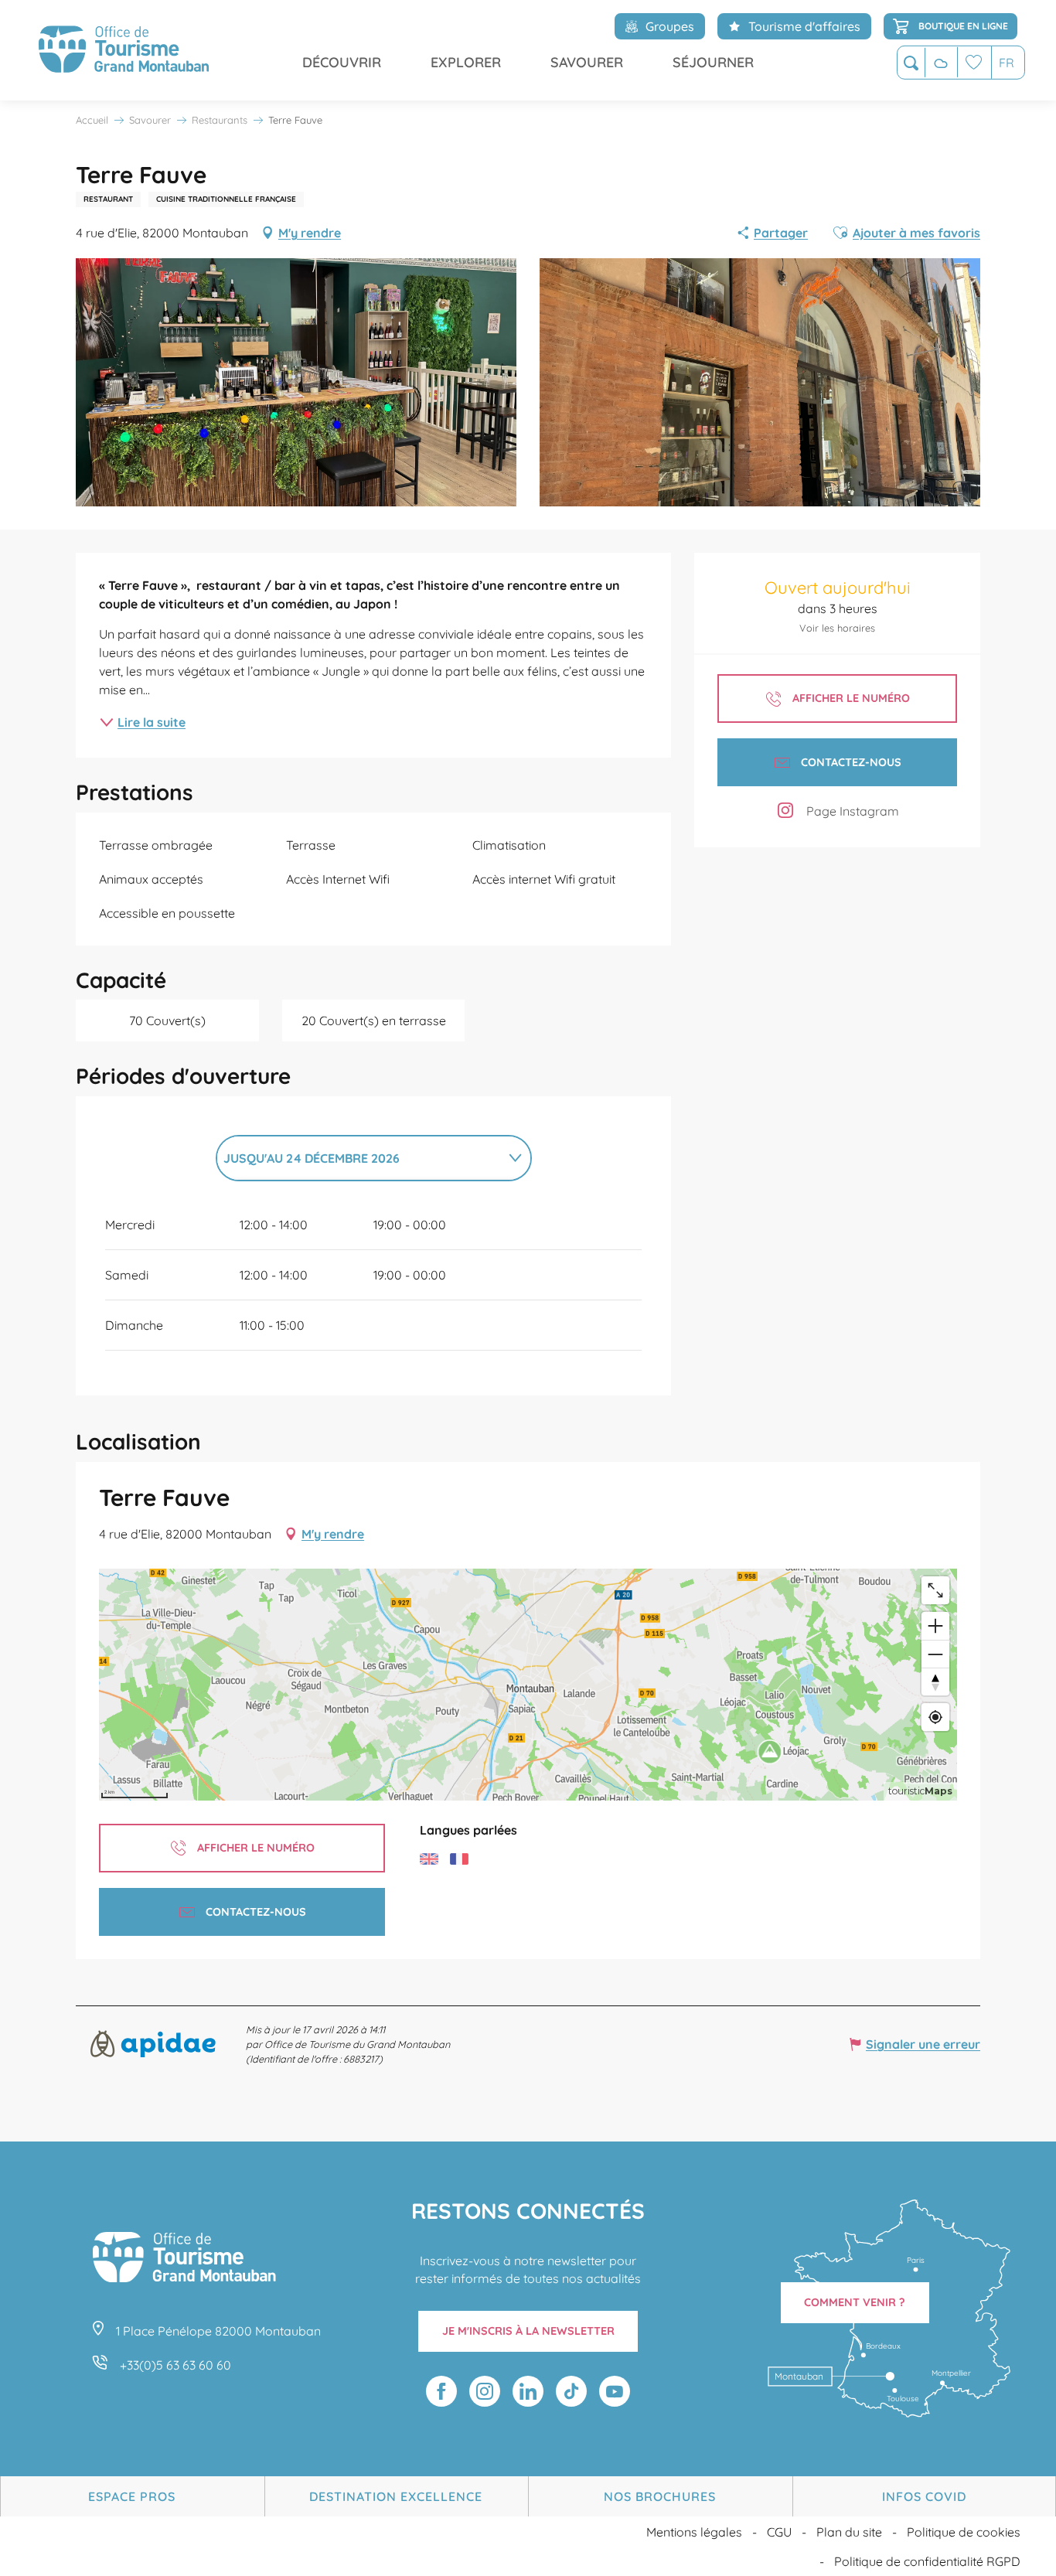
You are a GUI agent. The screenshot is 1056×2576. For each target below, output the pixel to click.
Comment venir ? (855, 2302)
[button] (911, 63)
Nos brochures (660, 2496)
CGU (779, 2532)
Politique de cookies (964, 2532)
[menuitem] (124, 50)
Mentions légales (694, 2532)
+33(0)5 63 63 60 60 (175, 2365)
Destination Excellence (396, 2496)
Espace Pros (132, 2496)
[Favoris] (974, 62)
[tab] (358, 1158)
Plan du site (849, 2532)
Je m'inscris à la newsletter (528, 2331)
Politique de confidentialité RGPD (927, 2561)
